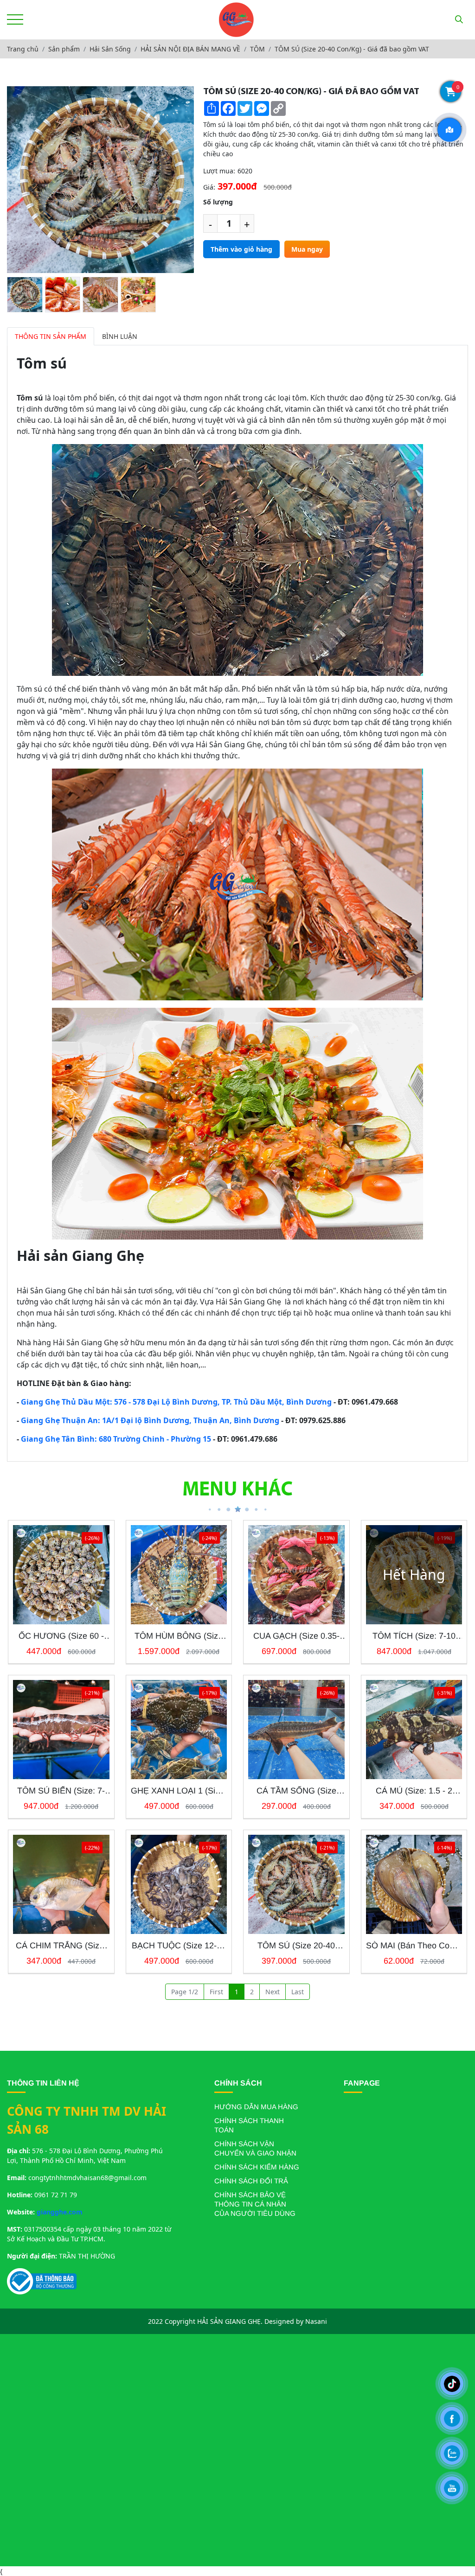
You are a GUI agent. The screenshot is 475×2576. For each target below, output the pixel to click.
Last (298, 1992)
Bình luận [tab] (120, 336)
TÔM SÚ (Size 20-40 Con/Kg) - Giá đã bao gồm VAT (296, 1946)
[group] (25, 295)
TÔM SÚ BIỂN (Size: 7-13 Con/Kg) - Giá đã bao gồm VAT (61, 1791)
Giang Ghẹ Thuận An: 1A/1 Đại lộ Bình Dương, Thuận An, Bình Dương (150, 1420)
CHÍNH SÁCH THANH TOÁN (249, 2125)
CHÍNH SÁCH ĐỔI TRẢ (251, 2181)
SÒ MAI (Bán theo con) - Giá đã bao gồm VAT (414, 1946)
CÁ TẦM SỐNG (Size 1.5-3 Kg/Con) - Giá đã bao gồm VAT (296, 1791)
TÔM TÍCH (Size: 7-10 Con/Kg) (414, 1636)
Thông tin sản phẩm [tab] (51, 336)
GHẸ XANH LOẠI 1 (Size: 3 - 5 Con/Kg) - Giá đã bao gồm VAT (179, 1791)
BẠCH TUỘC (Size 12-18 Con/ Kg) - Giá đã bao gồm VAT (179, 1946)
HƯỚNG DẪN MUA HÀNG (256, 2107)
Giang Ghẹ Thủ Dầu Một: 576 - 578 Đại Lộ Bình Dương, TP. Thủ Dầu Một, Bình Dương (176, 1402)
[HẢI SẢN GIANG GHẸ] (236, 20)
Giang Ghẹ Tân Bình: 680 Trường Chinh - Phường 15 (116, 1439)
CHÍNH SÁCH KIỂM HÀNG (257, 2167)
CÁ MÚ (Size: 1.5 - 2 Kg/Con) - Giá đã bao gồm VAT (414, 1791)
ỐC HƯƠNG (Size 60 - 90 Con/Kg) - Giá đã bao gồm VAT (61, 1636)
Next (273, 1992)
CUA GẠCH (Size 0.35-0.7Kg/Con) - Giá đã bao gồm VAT (296, 1636)
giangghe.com (60, 2212)
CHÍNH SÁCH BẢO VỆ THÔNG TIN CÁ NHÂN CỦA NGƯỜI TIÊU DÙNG (255, 2204)
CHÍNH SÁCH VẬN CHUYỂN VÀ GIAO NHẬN (255, 2148)
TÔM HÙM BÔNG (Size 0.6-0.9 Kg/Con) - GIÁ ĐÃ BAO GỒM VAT (179, 1636)
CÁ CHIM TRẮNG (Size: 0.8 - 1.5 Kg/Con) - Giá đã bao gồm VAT (61, 1946)
